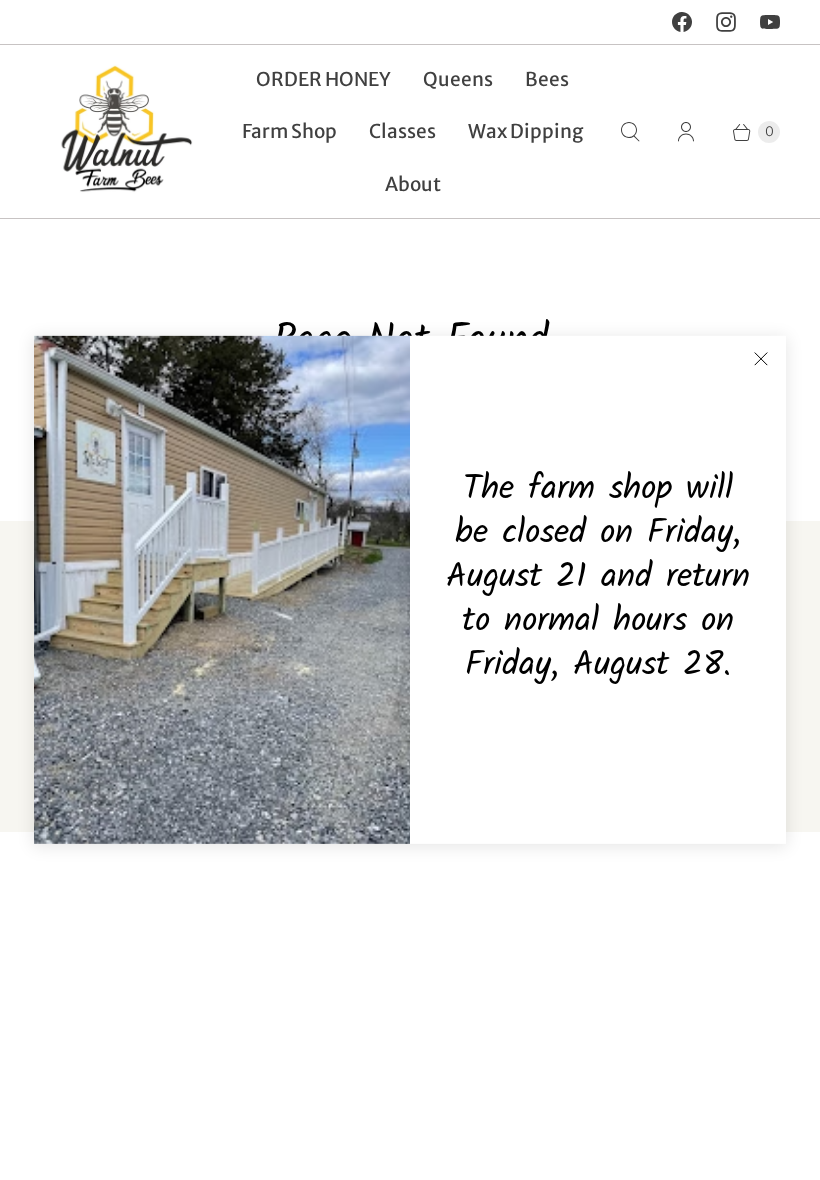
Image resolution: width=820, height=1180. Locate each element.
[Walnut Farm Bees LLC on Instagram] (726, 22)
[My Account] (686, 132)
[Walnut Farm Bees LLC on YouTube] (770, 22)
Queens (458, 79)
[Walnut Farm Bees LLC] (117, 131)
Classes (402, 131)
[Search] (630, 132)
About (413, 184)
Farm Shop (289, 131)
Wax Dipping (525, 131)
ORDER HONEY (323, 79)
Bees (547, 79)
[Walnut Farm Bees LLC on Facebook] (682, 22)
